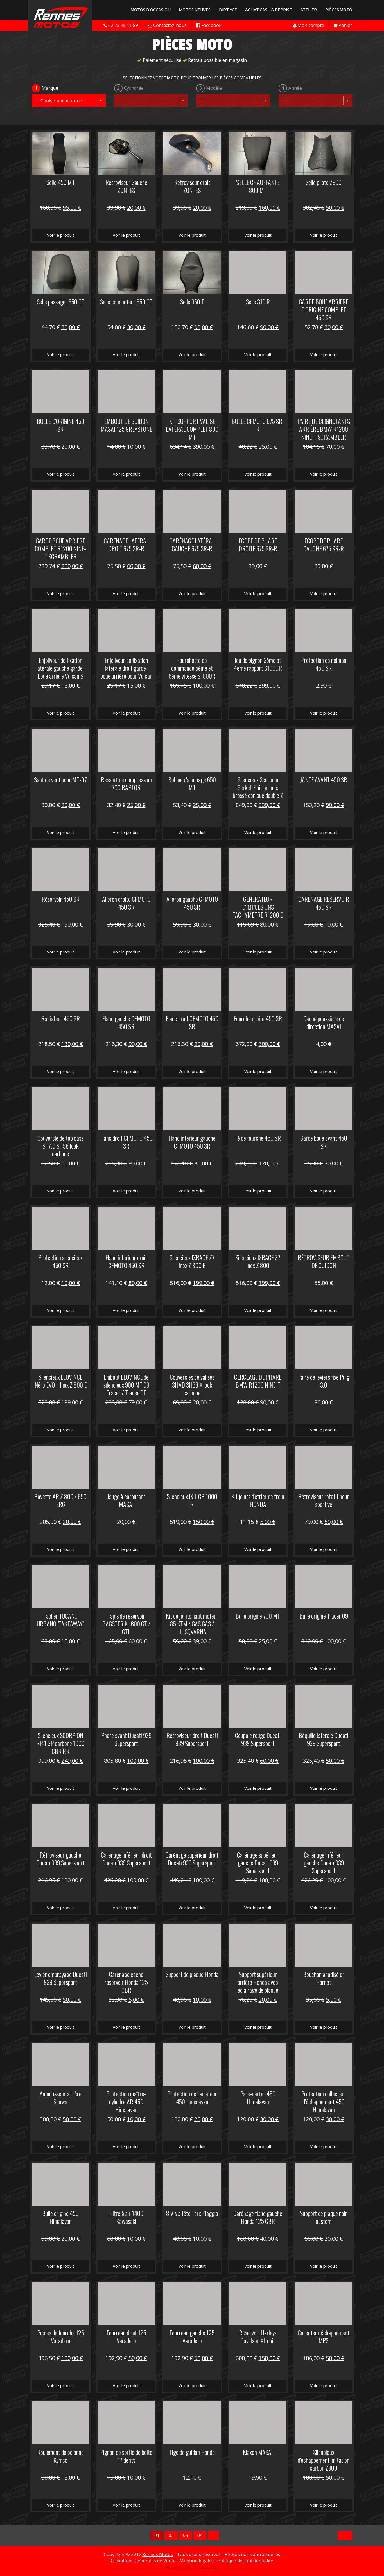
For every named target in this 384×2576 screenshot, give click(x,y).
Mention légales (197, 2561)
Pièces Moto (339, 10)
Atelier (309, 10)
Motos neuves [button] (195, 10)
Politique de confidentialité (245, 2561)
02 (171, 2535)
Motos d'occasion (151, 10)
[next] (213, 2535)
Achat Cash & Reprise (268, 10)
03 (186, 2535)
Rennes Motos (158, 2554)
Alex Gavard (209, 2567)
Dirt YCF (228, 10)
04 (200, 2535)
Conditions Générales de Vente (143, 2561)
